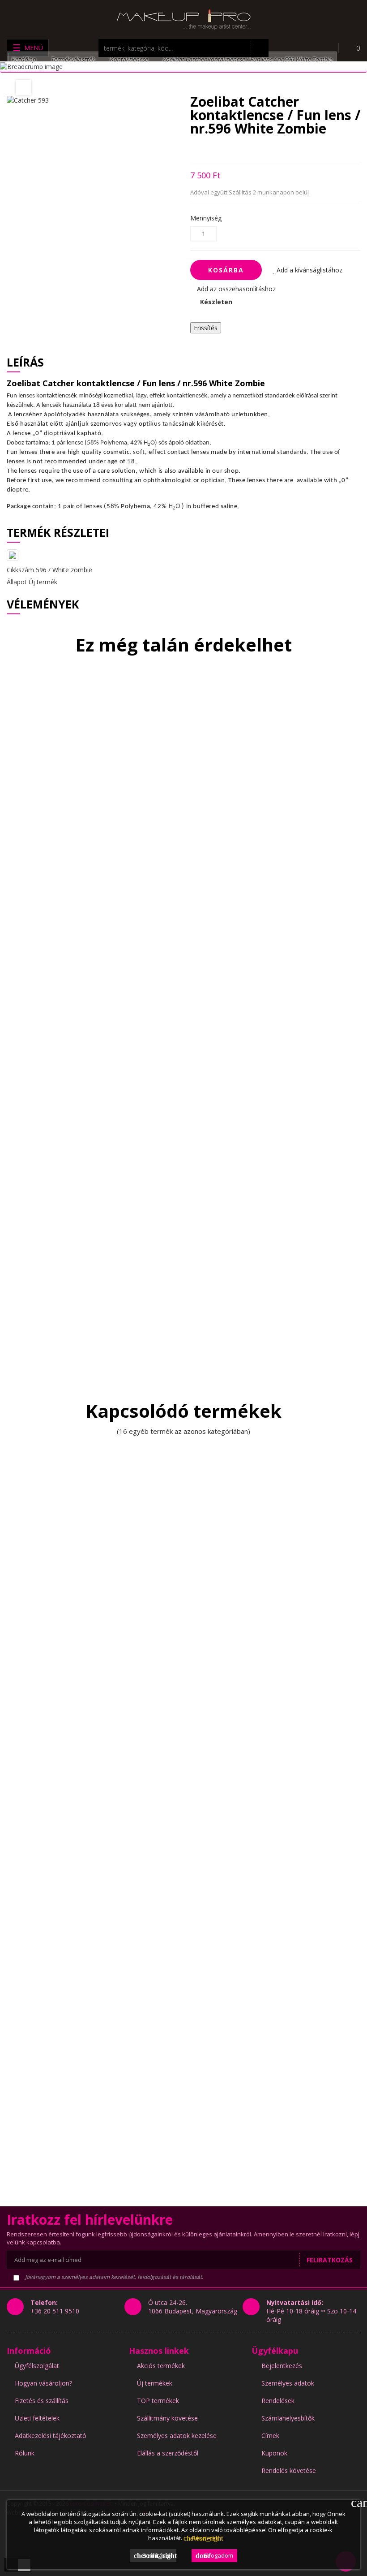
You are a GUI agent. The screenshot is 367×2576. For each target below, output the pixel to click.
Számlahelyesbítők (288, 2418)
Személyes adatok (288, 2383)
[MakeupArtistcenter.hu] (183, 19)
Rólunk (25, 2453)
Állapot (17, 582)
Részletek (201, 2538)
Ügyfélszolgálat (37, 2366)
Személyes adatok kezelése (177, 2436)
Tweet (208, 149)
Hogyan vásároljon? (43, 2383)
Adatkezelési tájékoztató (51, 2436)
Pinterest (240, 149)
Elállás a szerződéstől (168, 2453)
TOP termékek (158, 2401)
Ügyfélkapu (275, 2351)
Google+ (224, 149)
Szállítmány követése (167, 2418)
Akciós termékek (161, 2366)
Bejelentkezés (282, 2366)
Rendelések (278, 2401)
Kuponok (274, 2453)
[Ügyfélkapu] (324, 48)
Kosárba (226, 270)
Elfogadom (214, 2555)
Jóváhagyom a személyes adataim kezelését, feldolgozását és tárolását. (113, 2277)
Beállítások (155, 2555)
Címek (270, 2436)
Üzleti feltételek (37, 2418)
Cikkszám (20, 570)
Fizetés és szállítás (42, 2401)
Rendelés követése (289, 2470)
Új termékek (155, 2383)
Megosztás (193, 149)
